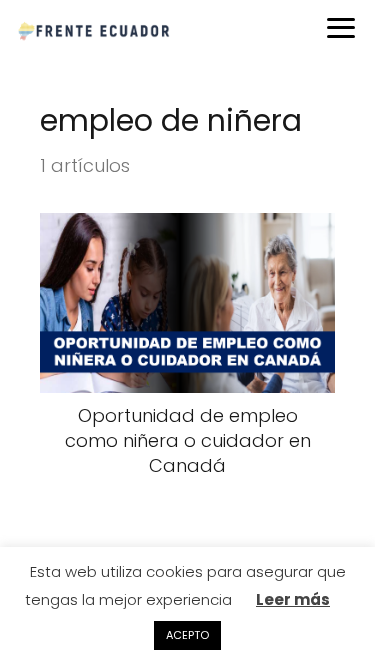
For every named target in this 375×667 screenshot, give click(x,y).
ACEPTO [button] (187, 635)
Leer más (293, 599)
